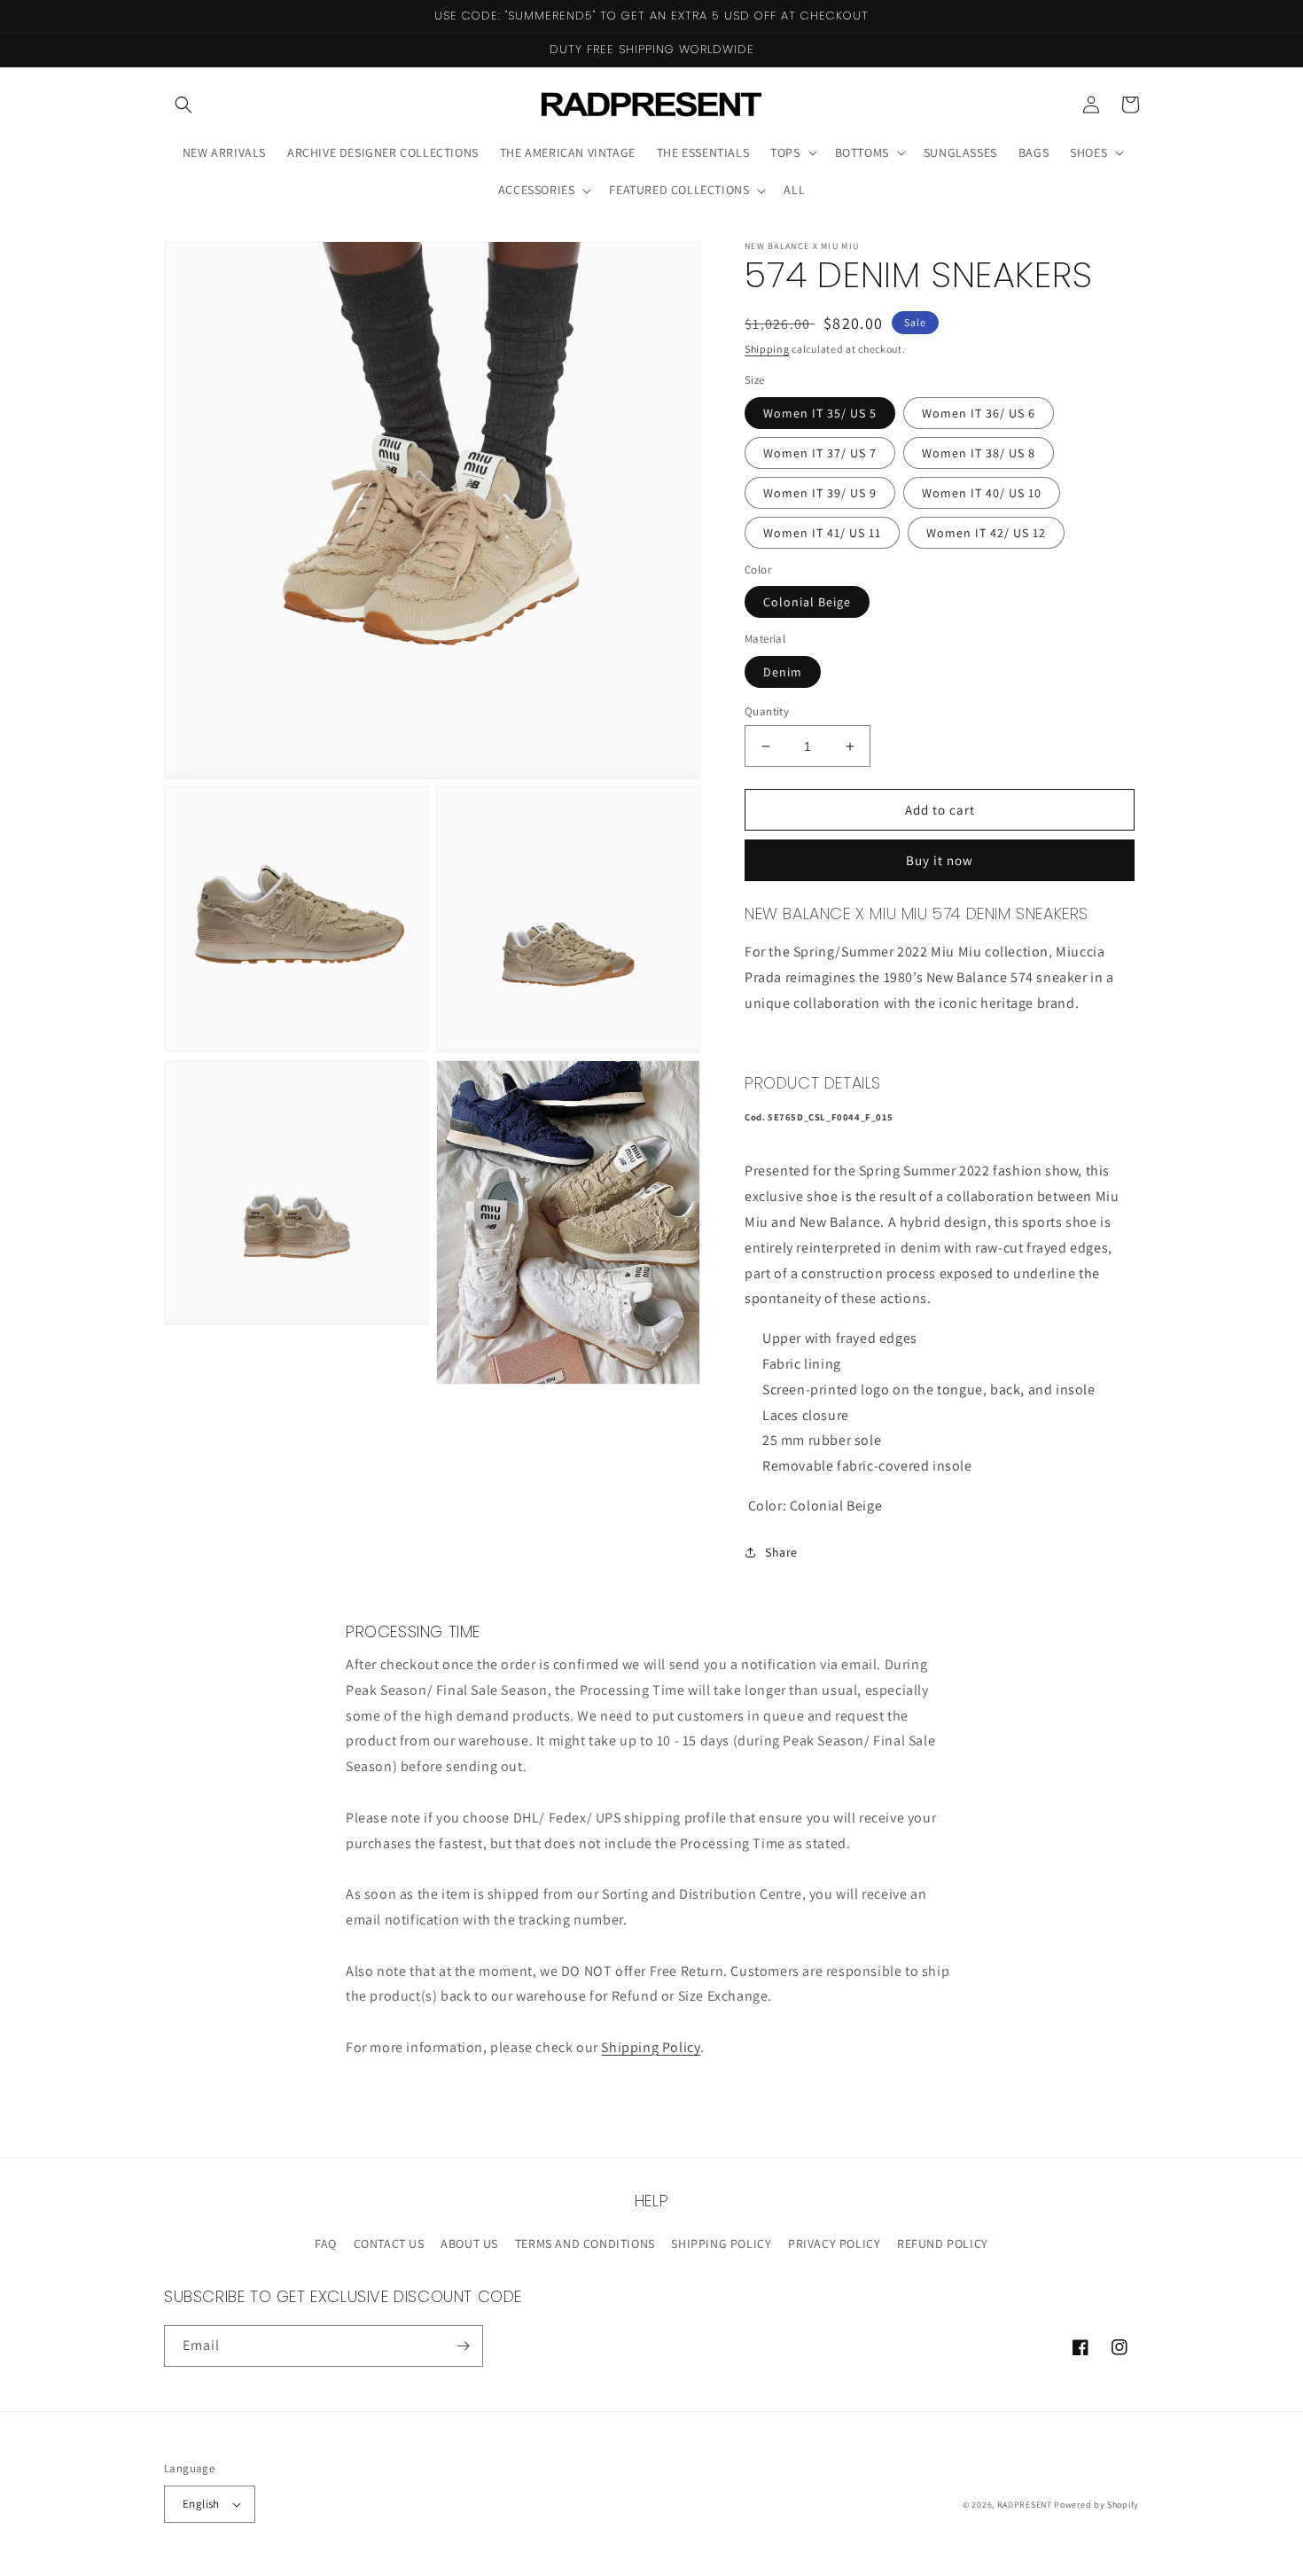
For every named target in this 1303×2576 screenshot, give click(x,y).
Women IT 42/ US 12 (986, 533)
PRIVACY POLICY (834, 2244)
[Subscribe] (463, 2346)
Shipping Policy (651, 2047)
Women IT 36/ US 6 (979, 413)
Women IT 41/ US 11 (822, 533)
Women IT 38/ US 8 (979, 453)
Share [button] (781, 1552)
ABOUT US (469, 2244)
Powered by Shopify (1096, 2505)
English (201, 2504)
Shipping (767, 349)
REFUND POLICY (943, 2244)
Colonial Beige (807, 602)
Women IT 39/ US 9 (820, 493)
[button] (183, 105)
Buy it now (940, 860)
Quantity (767, 711)
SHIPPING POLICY (721, 2244)
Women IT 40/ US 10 (982, 493)
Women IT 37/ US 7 (820, 453)
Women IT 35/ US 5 (820, 413)
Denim (783, 672)
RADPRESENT (1025, 2505)
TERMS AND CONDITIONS (585, 2244)
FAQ (326, 2244)
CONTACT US (389, 2244)
